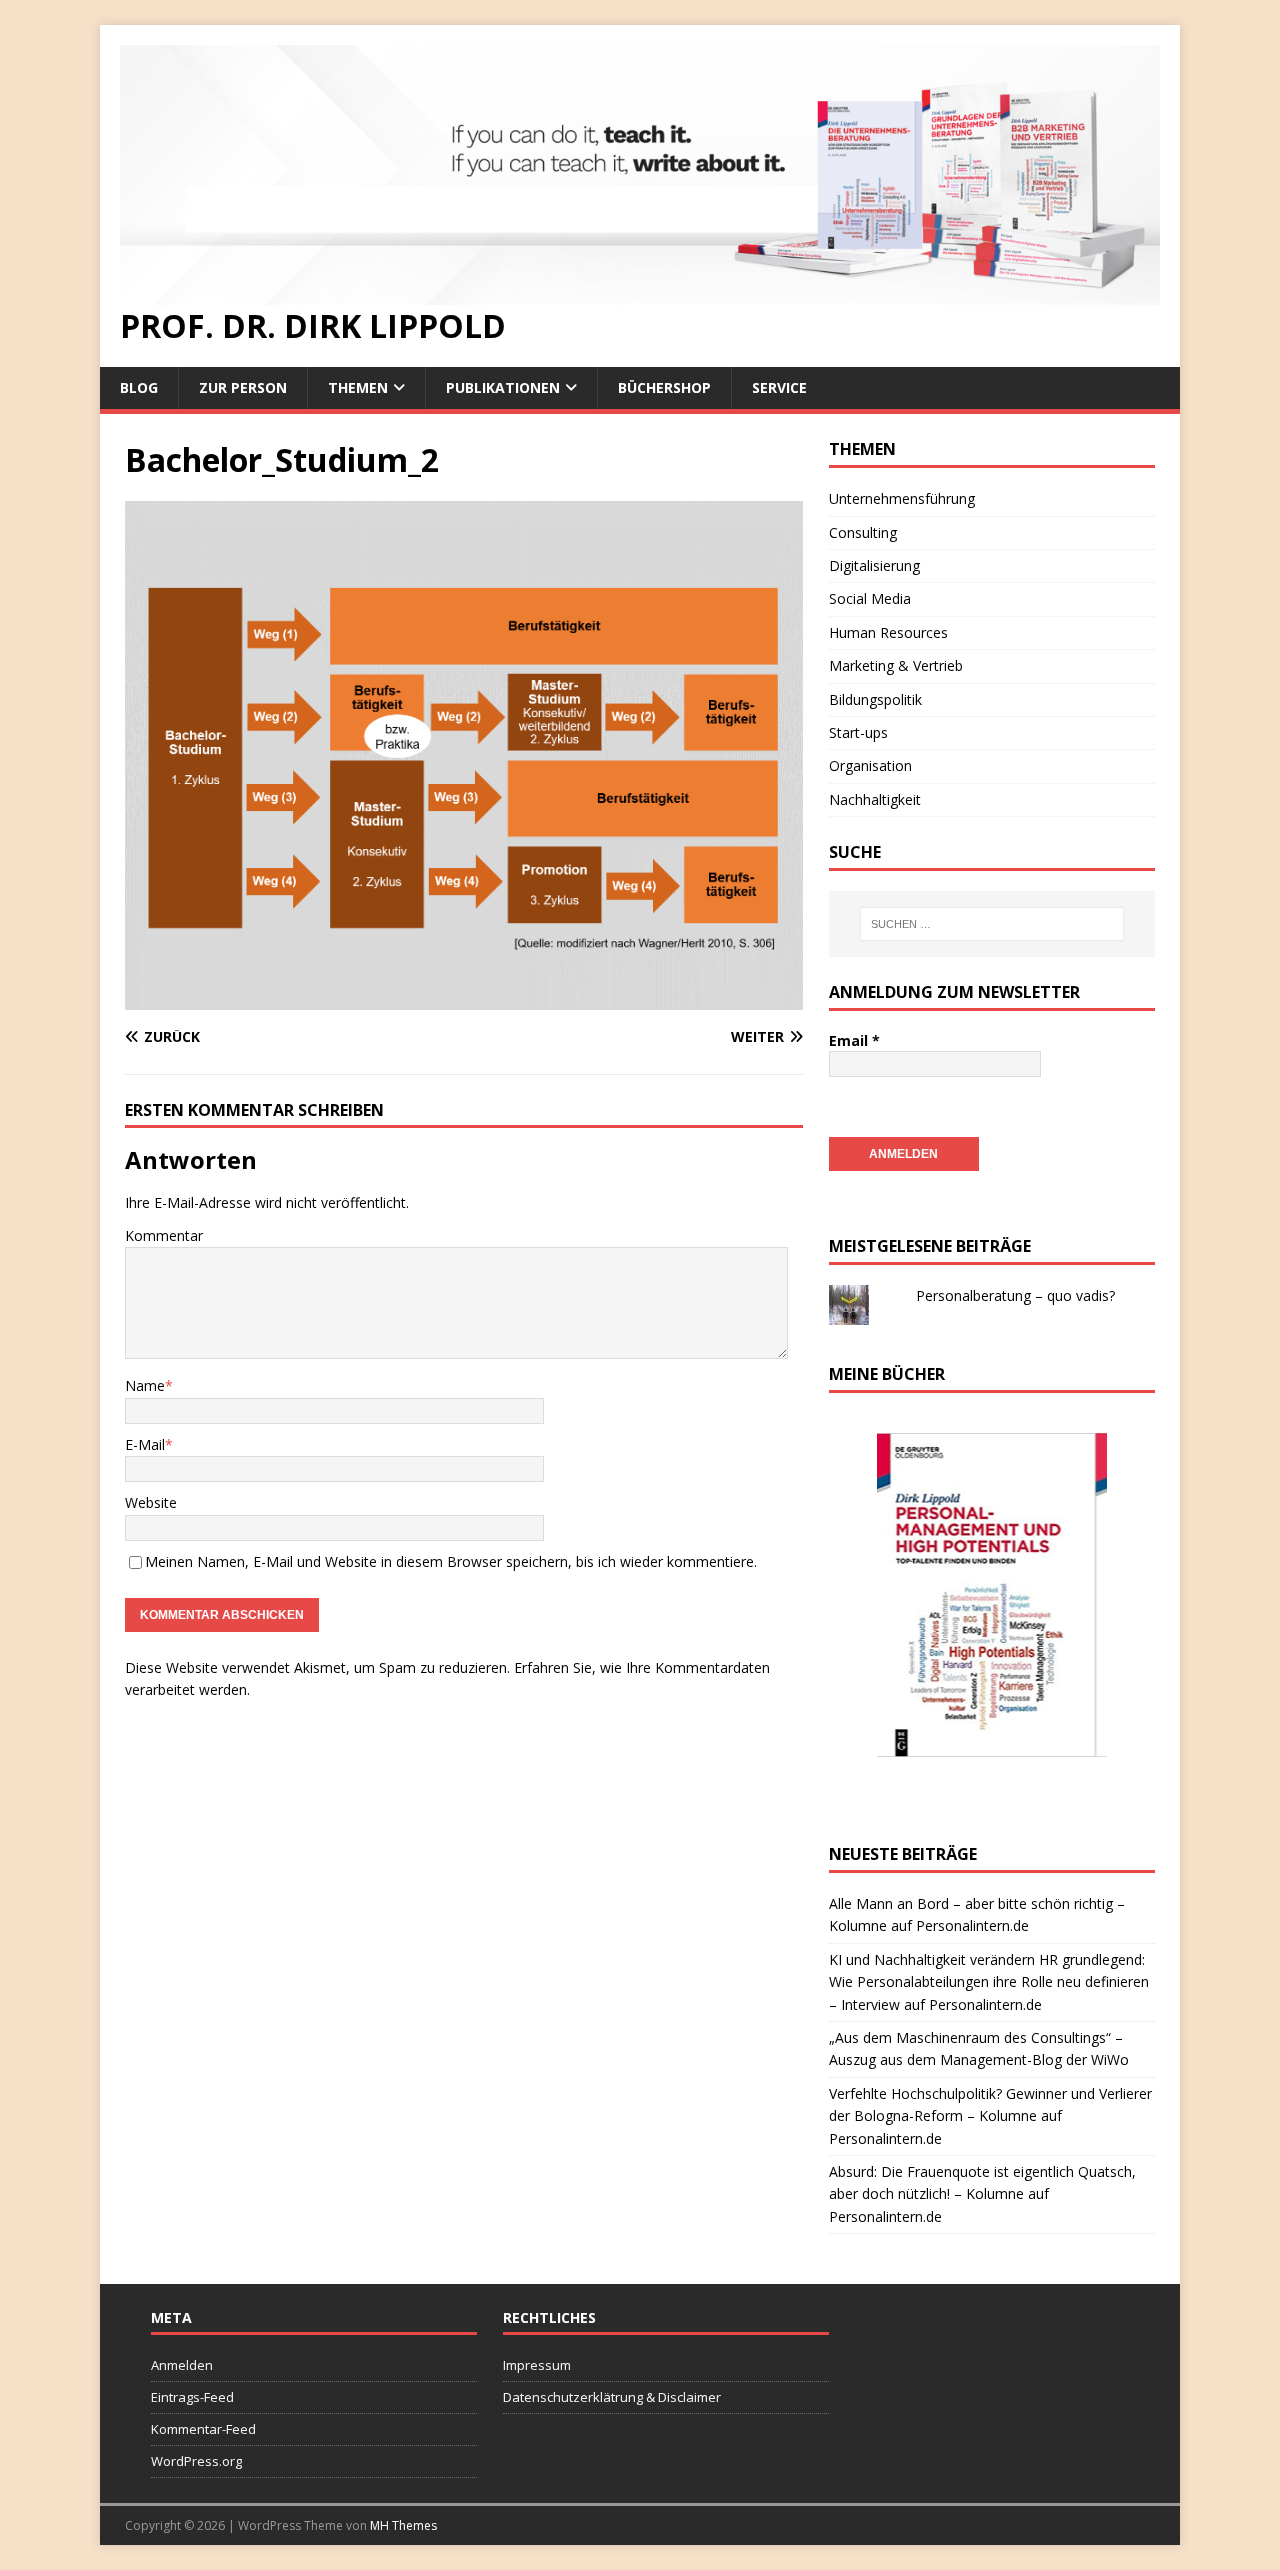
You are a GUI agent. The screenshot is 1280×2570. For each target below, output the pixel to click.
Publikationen (503, 387)
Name (145, 1385)
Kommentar (164, 1235)
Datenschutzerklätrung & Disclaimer (612, 2397)
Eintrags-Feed (192, 2397)
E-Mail (145, 1444)
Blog (139, 387)
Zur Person (243, 387)
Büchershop (664, 387)
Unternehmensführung (902, 498)
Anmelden (182, 2365)
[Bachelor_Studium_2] (464, 997)
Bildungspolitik (875, 699)
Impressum (537, 2365)
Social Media (870, 598)
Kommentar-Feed (203, 2429)
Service (779, 387)
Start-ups (858, 732)
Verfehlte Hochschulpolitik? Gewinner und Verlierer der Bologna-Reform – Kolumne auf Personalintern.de (990, 2116)
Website (151, 1502)
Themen (358, 387)
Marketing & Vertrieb (896, 665)
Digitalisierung (874, 565)
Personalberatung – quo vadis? (1015, 1295)
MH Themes (403, 2525)
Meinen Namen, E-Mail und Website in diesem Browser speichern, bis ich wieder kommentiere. (451, 1561)
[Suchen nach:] (992, 924)
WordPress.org (196, 2461)
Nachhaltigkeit (875, 799)
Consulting (863, 532)
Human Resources (888, 632)
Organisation (870, 765)
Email (854, 1040)
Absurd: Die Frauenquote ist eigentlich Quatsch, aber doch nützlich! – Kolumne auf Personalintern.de (982, 2194)
